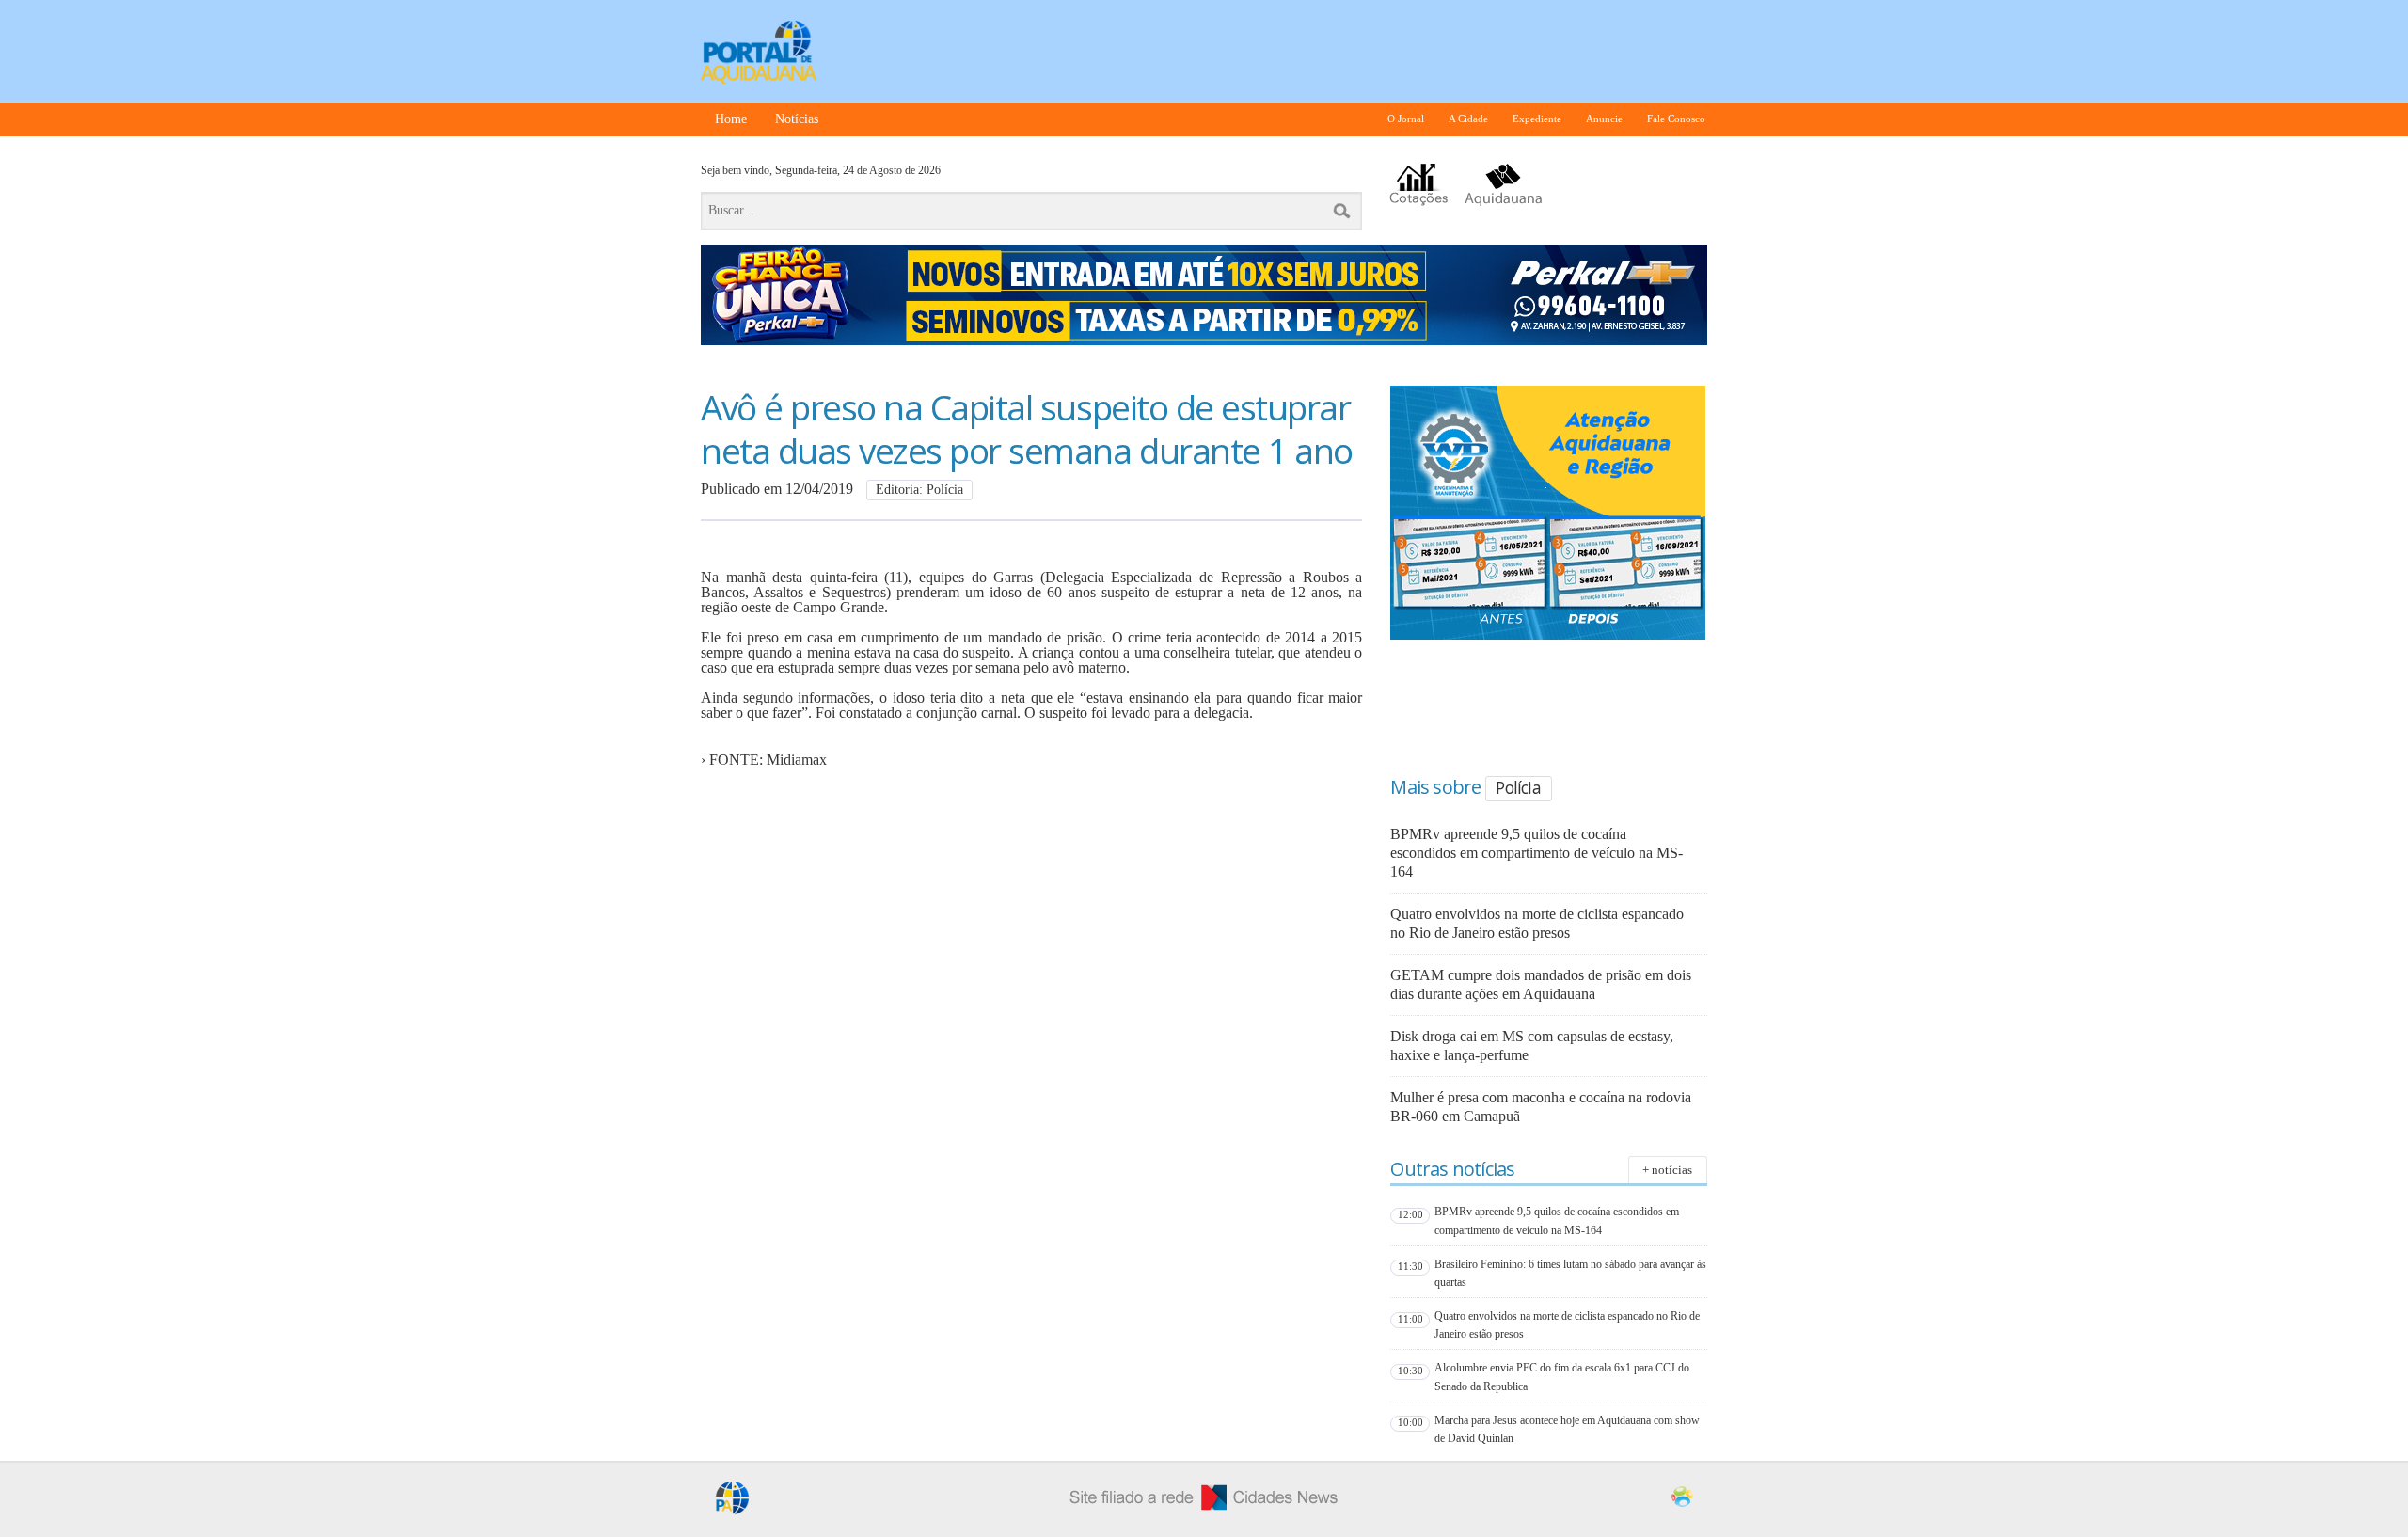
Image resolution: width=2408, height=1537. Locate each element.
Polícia (1518, 787)
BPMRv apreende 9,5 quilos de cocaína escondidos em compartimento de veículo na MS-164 (1537, 853)
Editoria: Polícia (919, 490)
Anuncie (1604, 119)
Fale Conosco (1676, 119)
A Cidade (1468, 119)
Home (731, 119)
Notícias (797, 119)
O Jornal (1406, 119)
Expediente (1537, 119)
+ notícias (1667, 1170)
